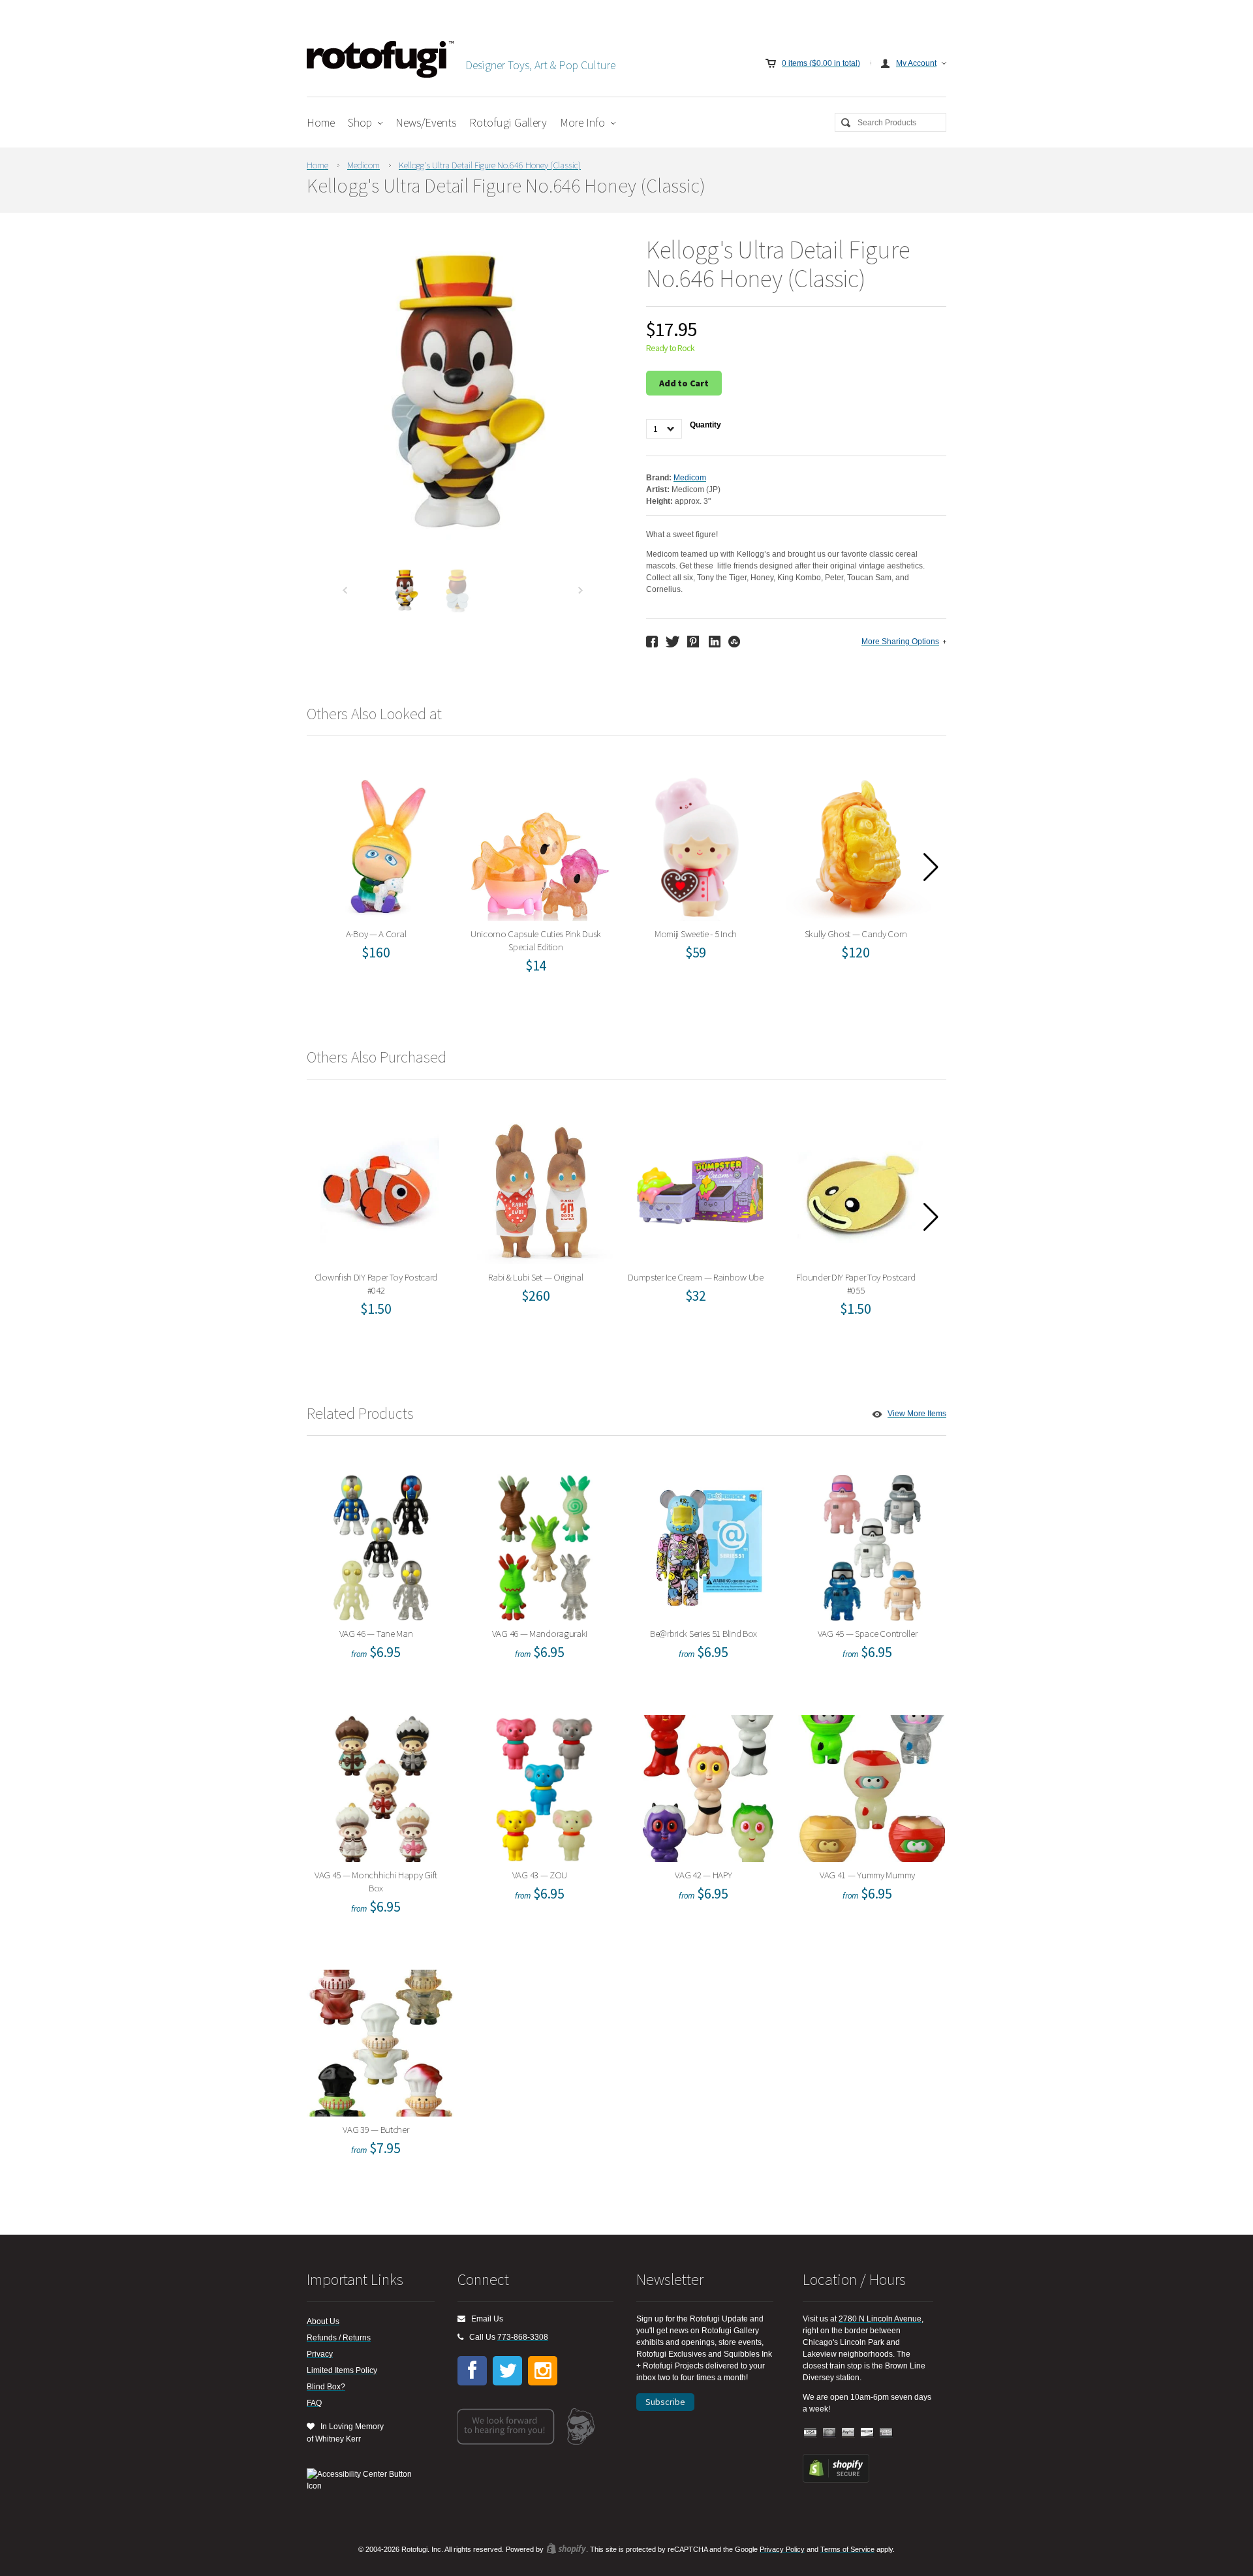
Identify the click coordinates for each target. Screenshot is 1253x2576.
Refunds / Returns (339, 2338)
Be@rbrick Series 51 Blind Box (708, 1544)
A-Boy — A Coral (380, 844)
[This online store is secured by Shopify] (836, 2480)
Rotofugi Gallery (508, 122)
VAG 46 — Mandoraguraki (544, 1544)
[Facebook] (472, 2371)
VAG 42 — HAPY (708, 1785)
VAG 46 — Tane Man (380, 1544)
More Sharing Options (900, 642)
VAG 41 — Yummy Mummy (872, 1785)
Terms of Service (847, 2549)
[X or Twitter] (507, 2371)
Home (321, 122)
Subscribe (665, 2402)
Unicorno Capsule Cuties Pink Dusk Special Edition (540, 844)
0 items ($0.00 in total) (821, 63)
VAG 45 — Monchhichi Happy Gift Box (380, 1785)
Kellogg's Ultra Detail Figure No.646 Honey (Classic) (490, 165)
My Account (916, 63)
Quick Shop (388, 865)
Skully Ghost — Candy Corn (860, 844)
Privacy (320, 2354)
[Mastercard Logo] (829, 2433)
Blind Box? (326, 2387)
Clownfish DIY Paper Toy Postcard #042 (380, 1187)
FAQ (314, 2403)
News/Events (426, 122)
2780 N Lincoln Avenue (880, 2319)
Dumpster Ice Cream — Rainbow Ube (700, 1187)
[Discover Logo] (867, 2433)
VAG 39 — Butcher (380, 2040)
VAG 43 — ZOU (544, 1785)
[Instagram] (543, 2371)
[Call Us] (460, 2337)
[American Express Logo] (886, 2433)
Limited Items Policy (342, 2370)
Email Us (484, 2319)
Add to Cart (684, 383)
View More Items (917, 1414)
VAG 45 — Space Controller (872, 1544)
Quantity (705, 425)
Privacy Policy (782, 2549)
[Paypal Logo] (848, 2433)
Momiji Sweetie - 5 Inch (700, 844)
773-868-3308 (523, 2337)
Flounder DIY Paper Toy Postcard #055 (860, 1187)
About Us (323, 2321)
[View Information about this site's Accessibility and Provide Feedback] (364, 2480)
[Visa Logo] (811, 2433)
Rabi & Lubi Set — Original (540, 1187)
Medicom (364, 165)
